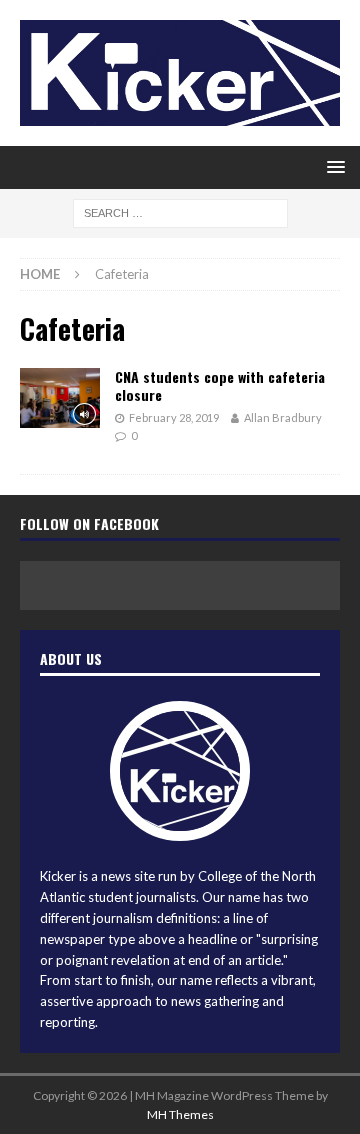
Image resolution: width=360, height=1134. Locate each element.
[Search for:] (180, 212)
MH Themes (180, 1114)
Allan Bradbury (283, 417)
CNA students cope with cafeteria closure (220, 385)
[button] (332, 166)
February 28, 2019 (174, 417)
